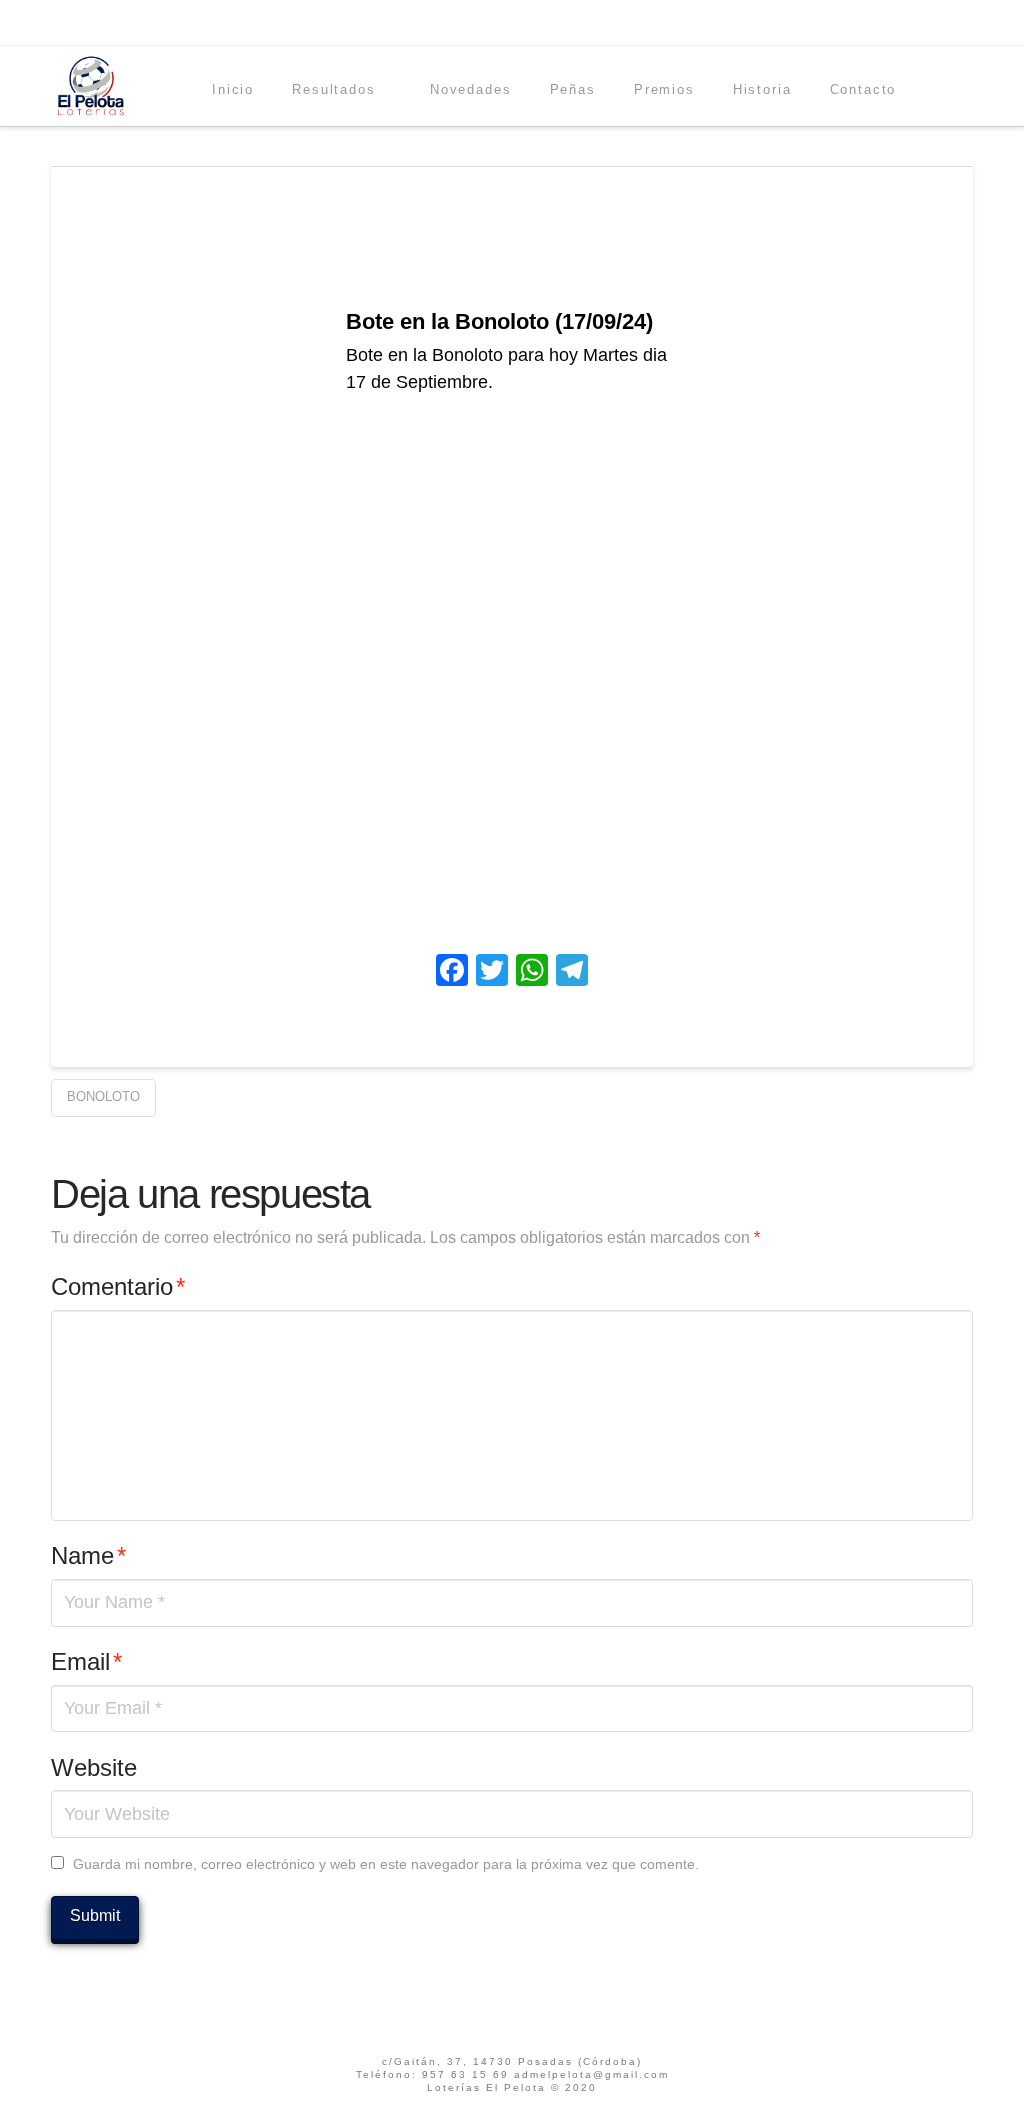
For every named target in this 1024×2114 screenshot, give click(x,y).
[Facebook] (911, 22)
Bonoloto (103, 1096)
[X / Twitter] (937, 22)
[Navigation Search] (943, 86)
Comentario (118, 1286)
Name (88, 1555)
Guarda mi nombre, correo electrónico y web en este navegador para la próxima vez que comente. (386, 1864)
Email (86, 1661)
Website (94, 1767)
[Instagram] (963, 22)
